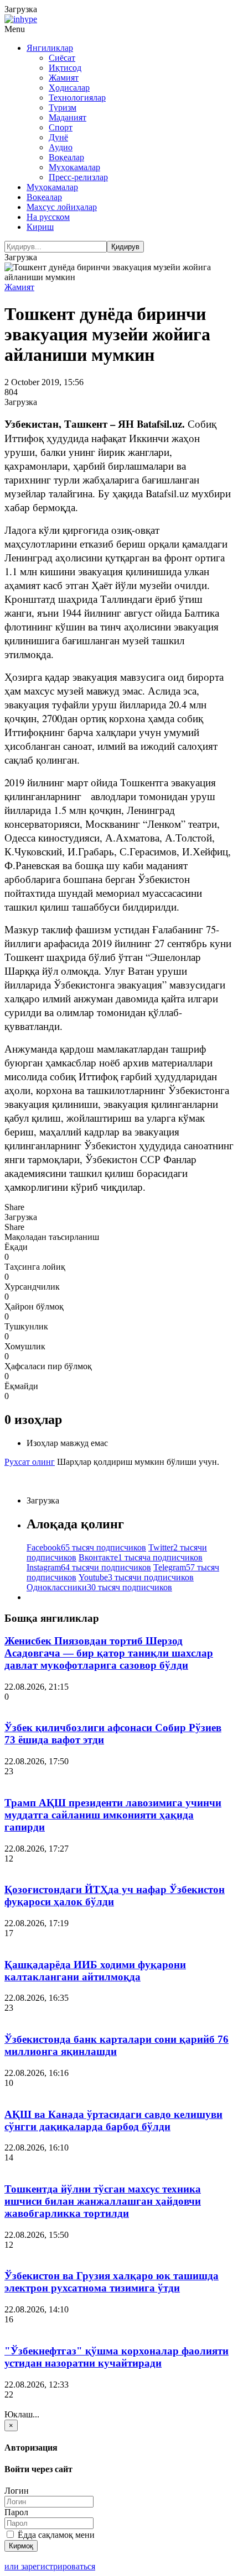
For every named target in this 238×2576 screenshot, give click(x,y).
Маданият (68, 117)
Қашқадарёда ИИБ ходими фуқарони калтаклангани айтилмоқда (95, 1971)
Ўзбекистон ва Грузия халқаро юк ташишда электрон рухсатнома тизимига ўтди (112, 2282)
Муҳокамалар (74, 167)
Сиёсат (62, 58)
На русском (48, 217)
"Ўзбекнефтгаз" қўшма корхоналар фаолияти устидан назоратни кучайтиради (117, 2357)
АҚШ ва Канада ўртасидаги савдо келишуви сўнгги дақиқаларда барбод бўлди (113, 2120)
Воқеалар (66, 157)
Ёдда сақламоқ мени (55, 2535)
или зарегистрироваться (50, 2566)
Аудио (61, 147)
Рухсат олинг (30, 1462)
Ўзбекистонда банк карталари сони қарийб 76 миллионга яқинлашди (117, 2045)
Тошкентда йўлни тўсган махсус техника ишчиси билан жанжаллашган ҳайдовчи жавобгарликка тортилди (103, 2201)
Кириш (40, 227)
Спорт (61, 127)
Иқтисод (65, 68)
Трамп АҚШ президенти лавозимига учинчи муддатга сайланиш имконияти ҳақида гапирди (113, 1815)
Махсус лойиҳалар (62, 207)
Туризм (63, 107)
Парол (16, 2512)
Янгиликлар (50, 48)
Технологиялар (77, 98)
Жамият (64, 78)
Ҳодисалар (69, 88)
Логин (17, 2491)
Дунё (58, 137)
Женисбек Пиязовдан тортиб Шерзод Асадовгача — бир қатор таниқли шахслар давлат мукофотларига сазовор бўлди (109, 1653)
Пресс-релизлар (78, 177)
